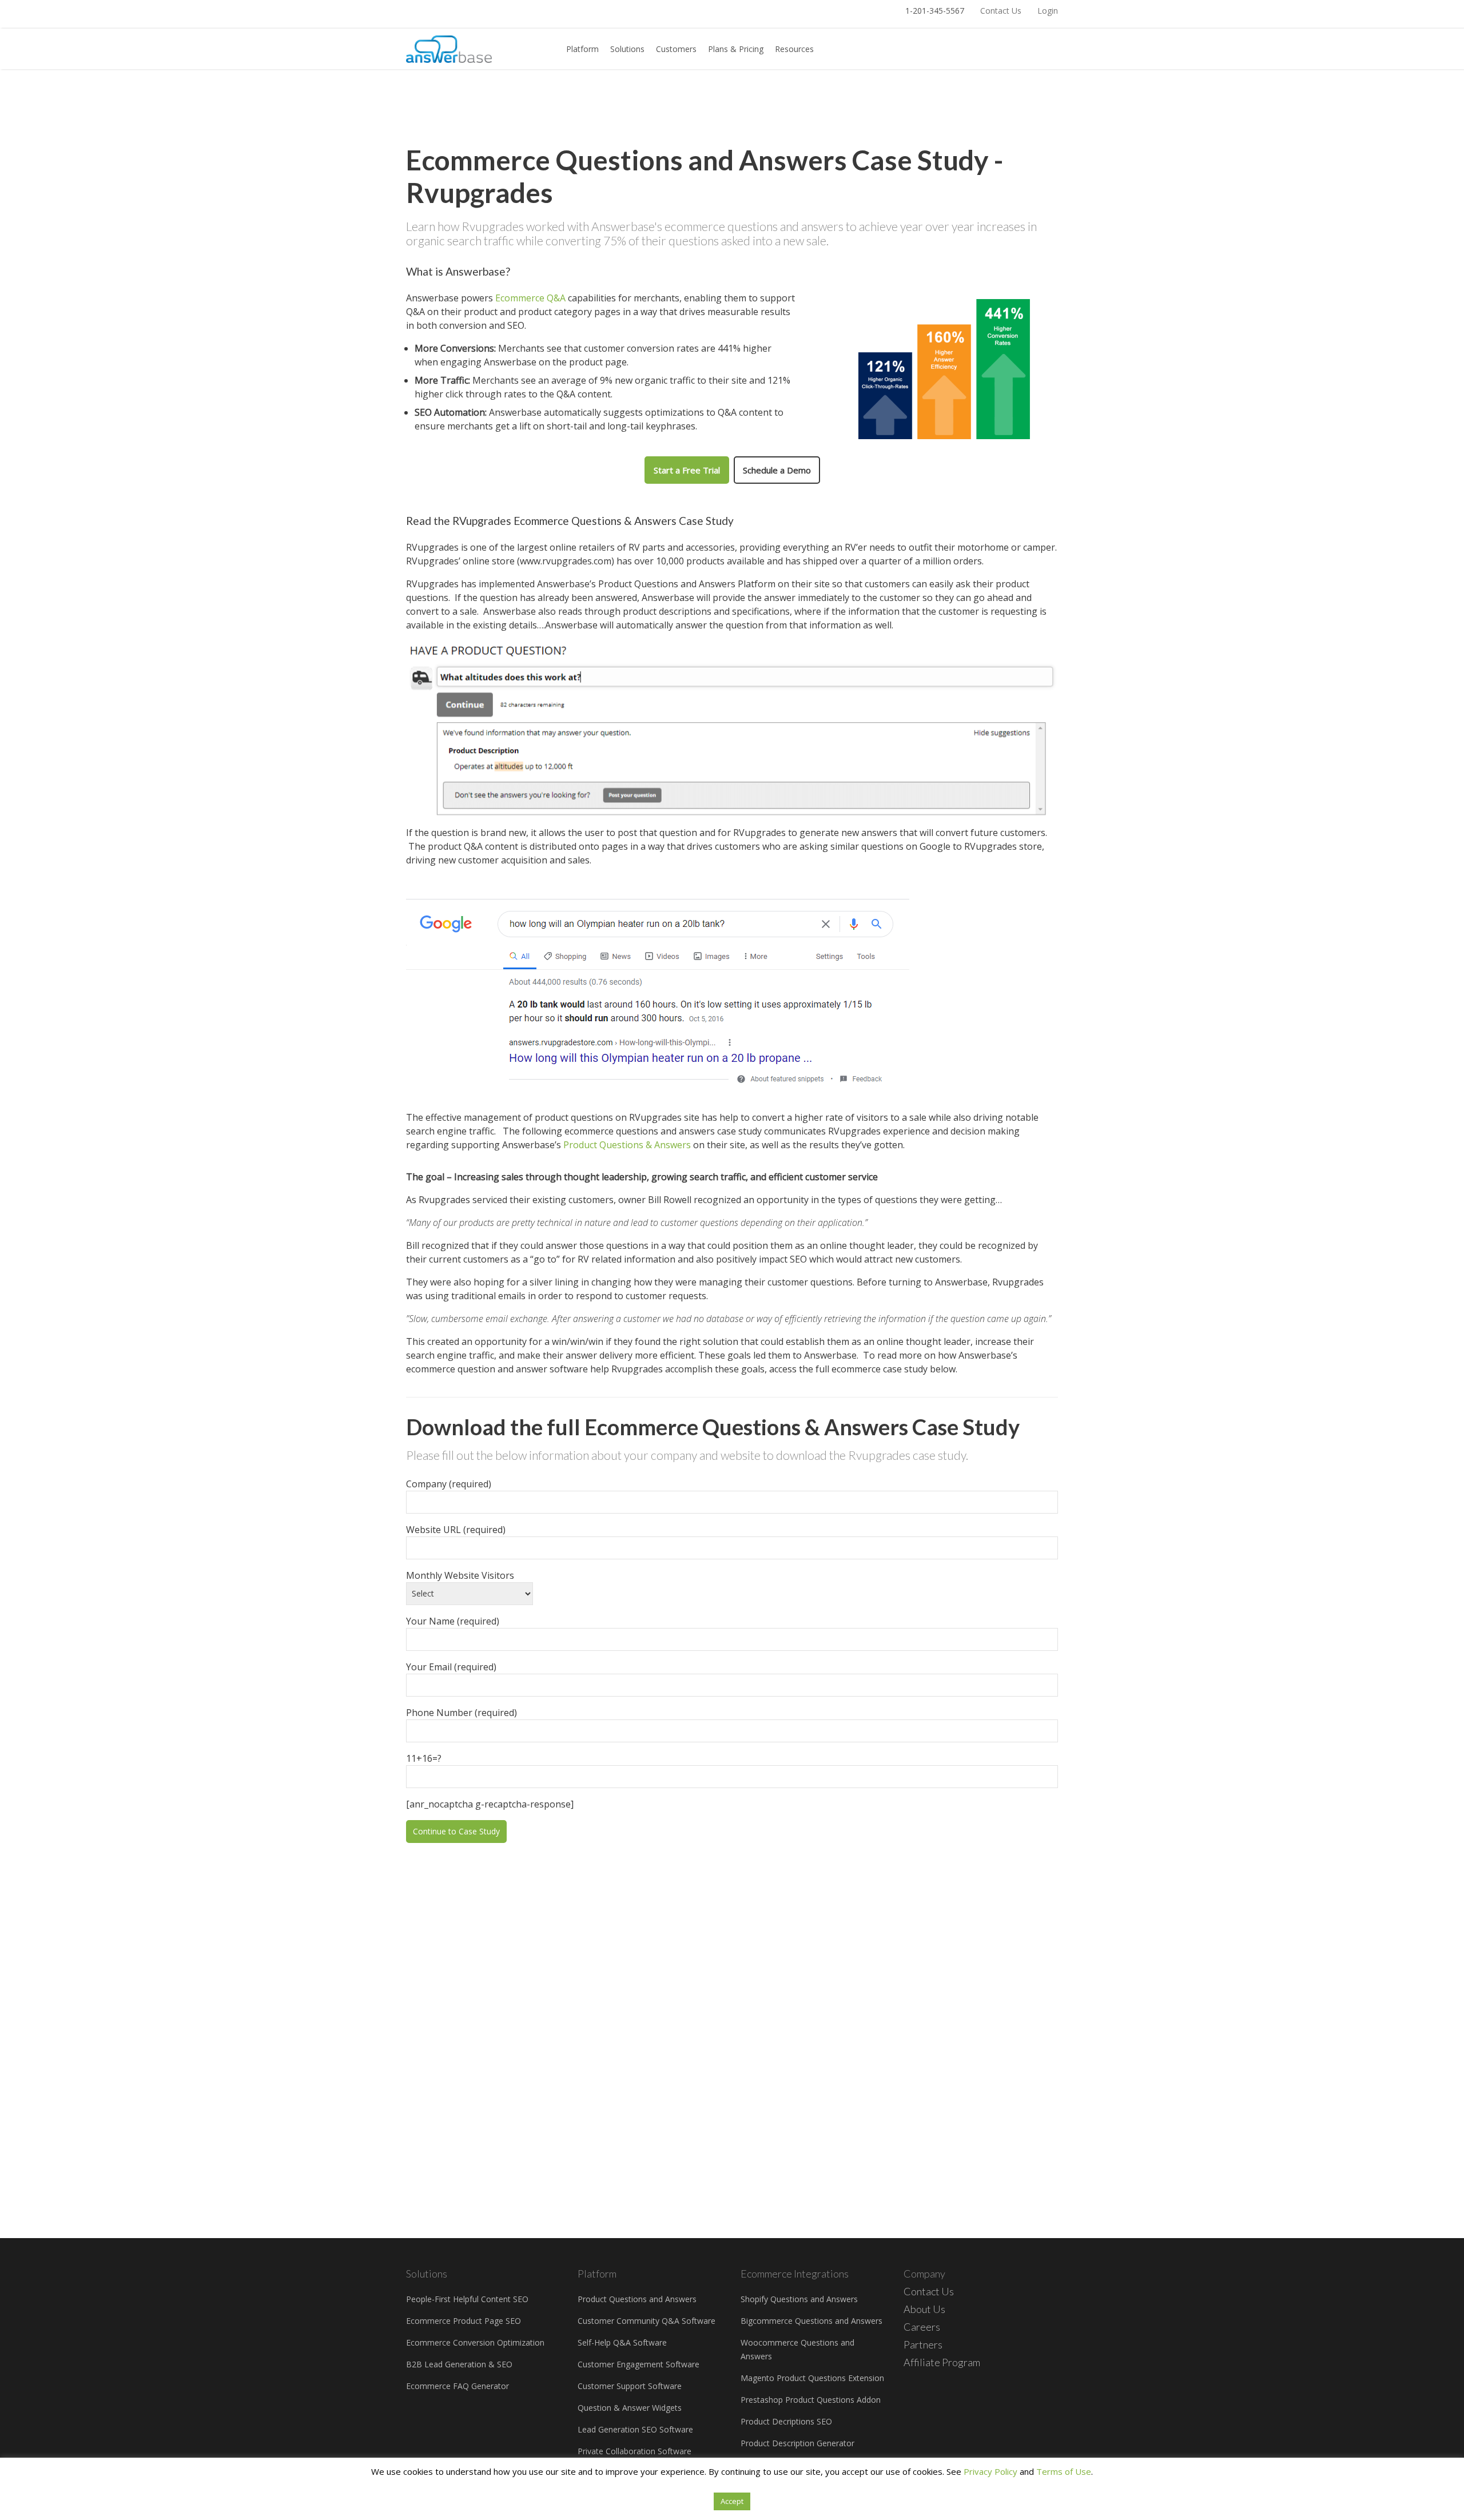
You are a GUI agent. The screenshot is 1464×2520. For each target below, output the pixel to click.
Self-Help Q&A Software (622, 2342)
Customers (676, 49)
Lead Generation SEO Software (635, 2429)
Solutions (627, 49)
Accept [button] (732, 2501)
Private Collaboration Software (634, 2451)
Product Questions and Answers (637, 2299)
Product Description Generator (797, 2443)
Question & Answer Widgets (630, 2408)
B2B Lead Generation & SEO (459, 2364)
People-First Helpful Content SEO (467, 2299)
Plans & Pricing (736, 49)
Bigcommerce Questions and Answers (811, 2321)
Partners (923, 2344)
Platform (582, 49)
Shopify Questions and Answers (799, 2299)
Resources (794, 49)
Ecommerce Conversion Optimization (475, 2342)
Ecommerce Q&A (530, 298)
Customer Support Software (630, 2386)
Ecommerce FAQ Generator (457, 2386)
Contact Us (1001, 11)
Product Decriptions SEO (786, 2421)
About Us (924, 2309)
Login (1048, 11)
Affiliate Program (942, 2362)
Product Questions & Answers (627, 1145)
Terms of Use (1064, 2471)
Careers (922, 2327)
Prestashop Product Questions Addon (811, 2400)
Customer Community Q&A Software (647, 2321)
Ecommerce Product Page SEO (464, 2321)
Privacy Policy (990, 2471)
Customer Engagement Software (638, 2364)
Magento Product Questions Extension (812, 2378)
